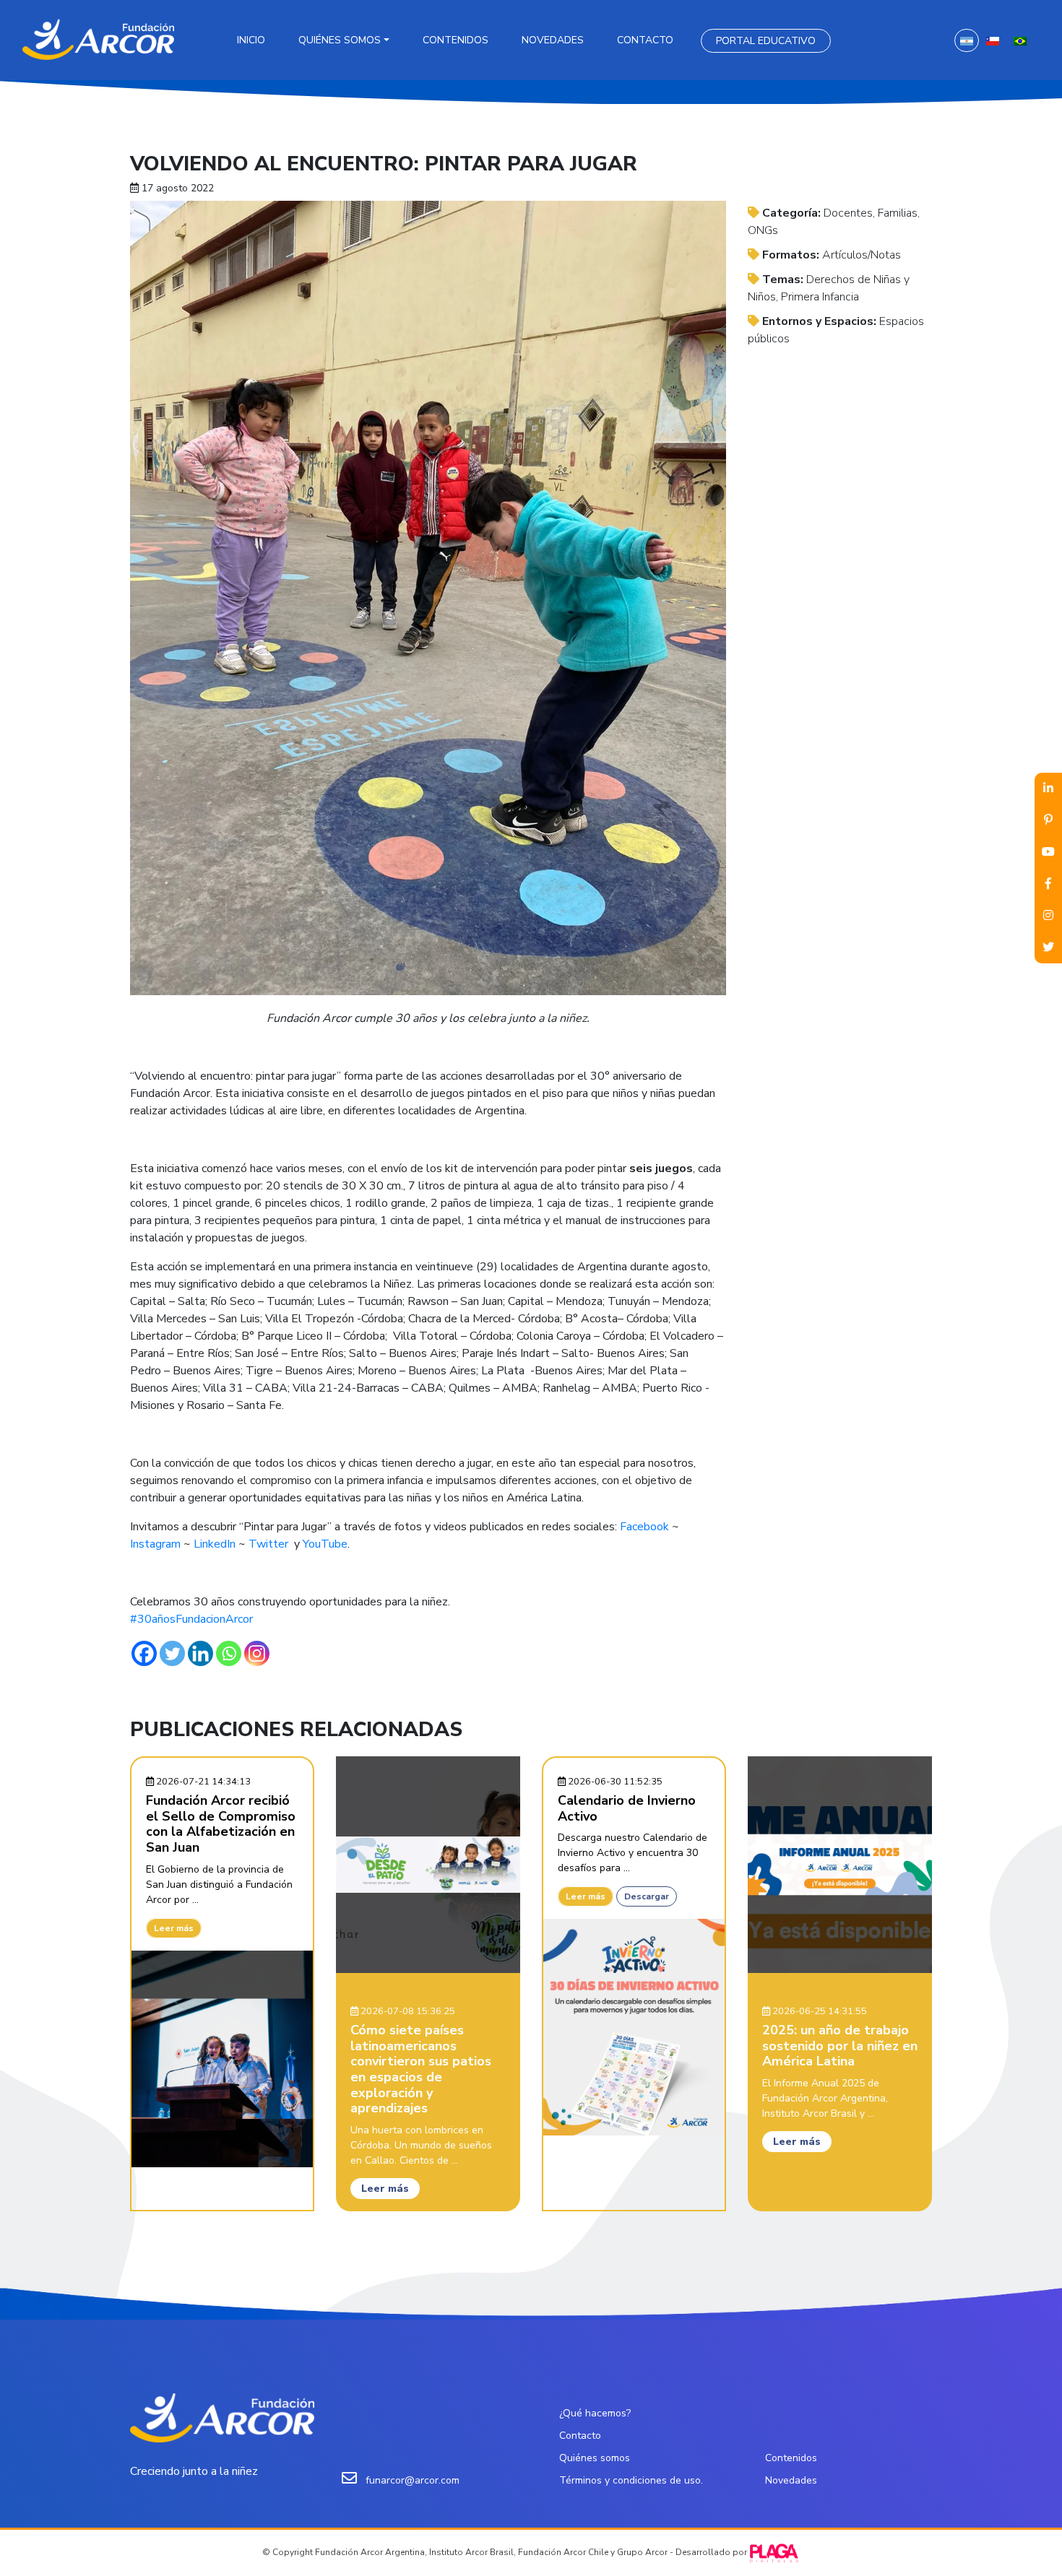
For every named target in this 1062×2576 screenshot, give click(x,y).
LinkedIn (215, 1544)
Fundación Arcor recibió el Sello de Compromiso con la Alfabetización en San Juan (221, 1824)
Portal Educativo (766, 41)
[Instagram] (257, 1653)
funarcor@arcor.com (413, 2480)
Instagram (155, 1544)
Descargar (647, 1896)
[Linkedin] (200, 1653)
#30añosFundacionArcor (191, 1619)
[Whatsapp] (229, 1653)
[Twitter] (172, 1653)
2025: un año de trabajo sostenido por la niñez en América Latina (840, 2046)
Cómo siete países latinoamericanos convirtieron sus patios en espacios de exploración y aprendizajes (421, 2069)
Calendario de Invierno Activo (627, 1808)
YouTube (325, 1544)
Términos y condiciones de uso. (631, 2480)
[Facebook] (144, 1653)
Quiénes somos (340, 40)
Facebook (644, 1527)
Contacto (645, 40)
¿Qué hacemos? (595, 2413)
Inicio (251, 40)
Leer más (174, 1928)
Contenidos (456, 40)
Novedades (553, 40)
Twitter (268, 1544)
